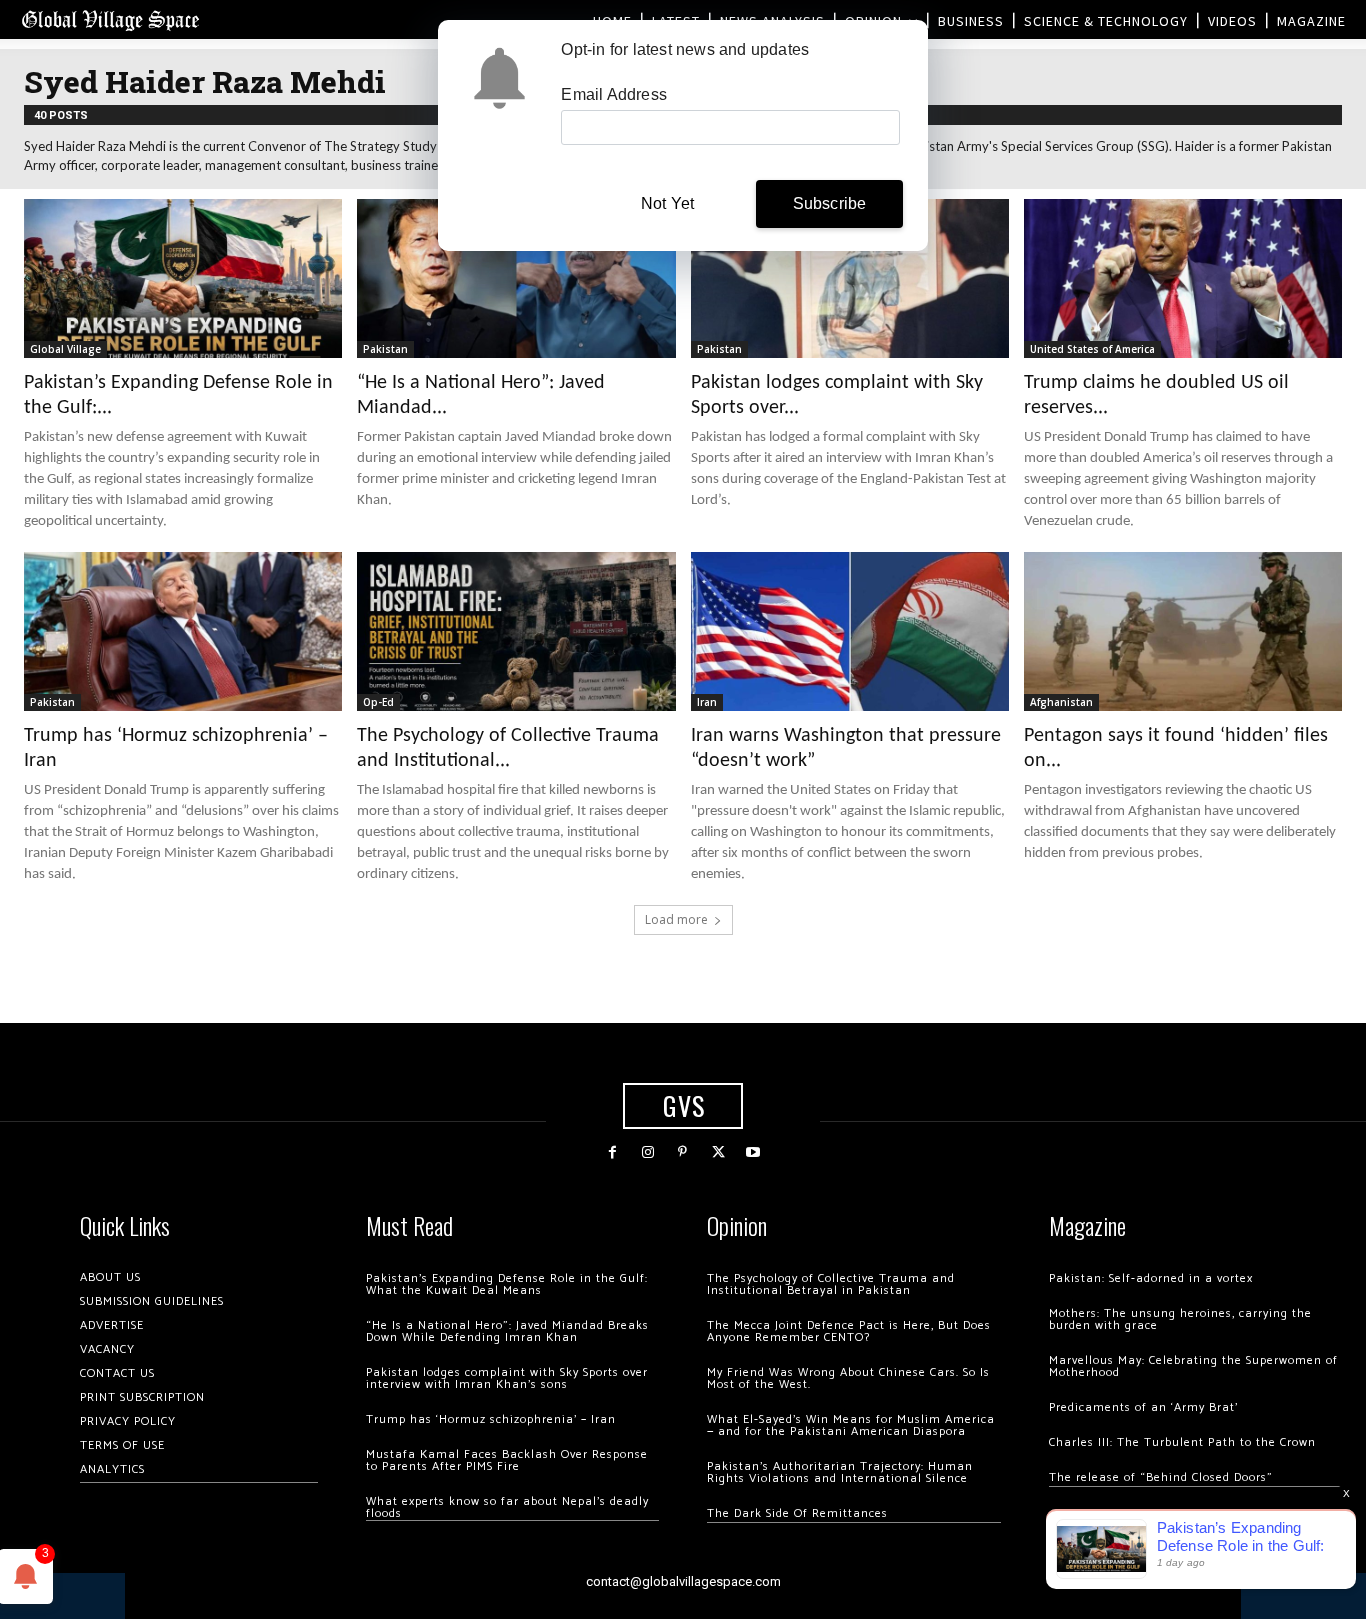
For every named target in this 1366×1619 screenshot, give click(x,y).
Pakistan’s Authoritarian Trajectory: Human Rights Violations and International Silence (840, 1472)
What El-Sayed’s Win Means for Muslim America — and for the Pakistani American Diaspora (851, 1425)
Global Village (65, 349)
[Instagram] (647, 1152)
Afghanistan (1061, 702)
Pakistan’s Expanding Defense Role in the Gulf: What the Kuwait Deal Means (507, 1284)
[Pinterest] (682, 1152)
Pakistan (385, 349)
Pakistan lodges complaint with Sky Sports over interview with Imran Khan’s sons (507, 1378)
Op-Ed (378, 702)
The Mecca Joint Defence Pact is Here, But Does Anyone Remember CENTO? (849, 1331)
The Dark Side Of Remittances (797, 1513)
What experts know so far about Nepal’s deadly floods (507, 1507)
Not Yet (667, 203)
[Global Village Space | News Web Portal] (110, 19)
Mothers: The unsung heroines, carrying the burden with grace (1180, 1319)
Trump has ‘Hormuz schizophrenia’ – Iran (491, 1419)
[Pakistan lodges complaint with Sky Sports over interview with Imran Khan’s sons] (850, 278)
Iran (707, 702)
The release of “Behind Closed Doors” (1161, 1477)
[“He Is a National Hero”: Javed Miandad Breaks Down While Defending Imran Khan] (516, 278)
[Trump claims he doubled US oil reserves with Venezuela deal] (1183, 278)
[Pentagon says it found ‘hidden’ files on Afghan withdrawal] (1183, 631)
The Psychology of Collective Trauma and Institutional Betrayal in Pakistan (831, 1284)
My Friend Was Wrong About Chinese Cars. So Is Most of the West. (848, 1378)
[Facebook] (612, 1152)
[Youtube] (753, 1152)
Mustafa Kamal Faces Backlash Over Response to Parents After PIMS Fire (507, 1460)
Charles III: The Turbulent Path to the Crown (1182, 1442)
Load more (676, 919)
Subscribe (830, 203)
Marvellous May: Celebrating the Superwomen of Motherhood (1193, 1366)
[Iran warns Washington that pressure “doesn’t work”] (850, 631)
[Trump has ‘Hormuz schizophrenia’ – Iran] (183, 631)
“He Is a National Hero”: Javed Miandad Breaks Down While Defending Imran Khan (507, 1331)
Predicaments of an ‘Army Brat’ (1143, 1407)
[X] (718, 1152)
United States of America (1092, 349)
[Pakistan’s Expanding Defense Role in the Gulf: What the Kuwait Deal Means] (183, 278)
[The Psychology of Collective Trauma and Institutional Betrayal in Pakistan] (516, 631)
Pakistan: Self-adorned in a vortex (1151, 1278)
